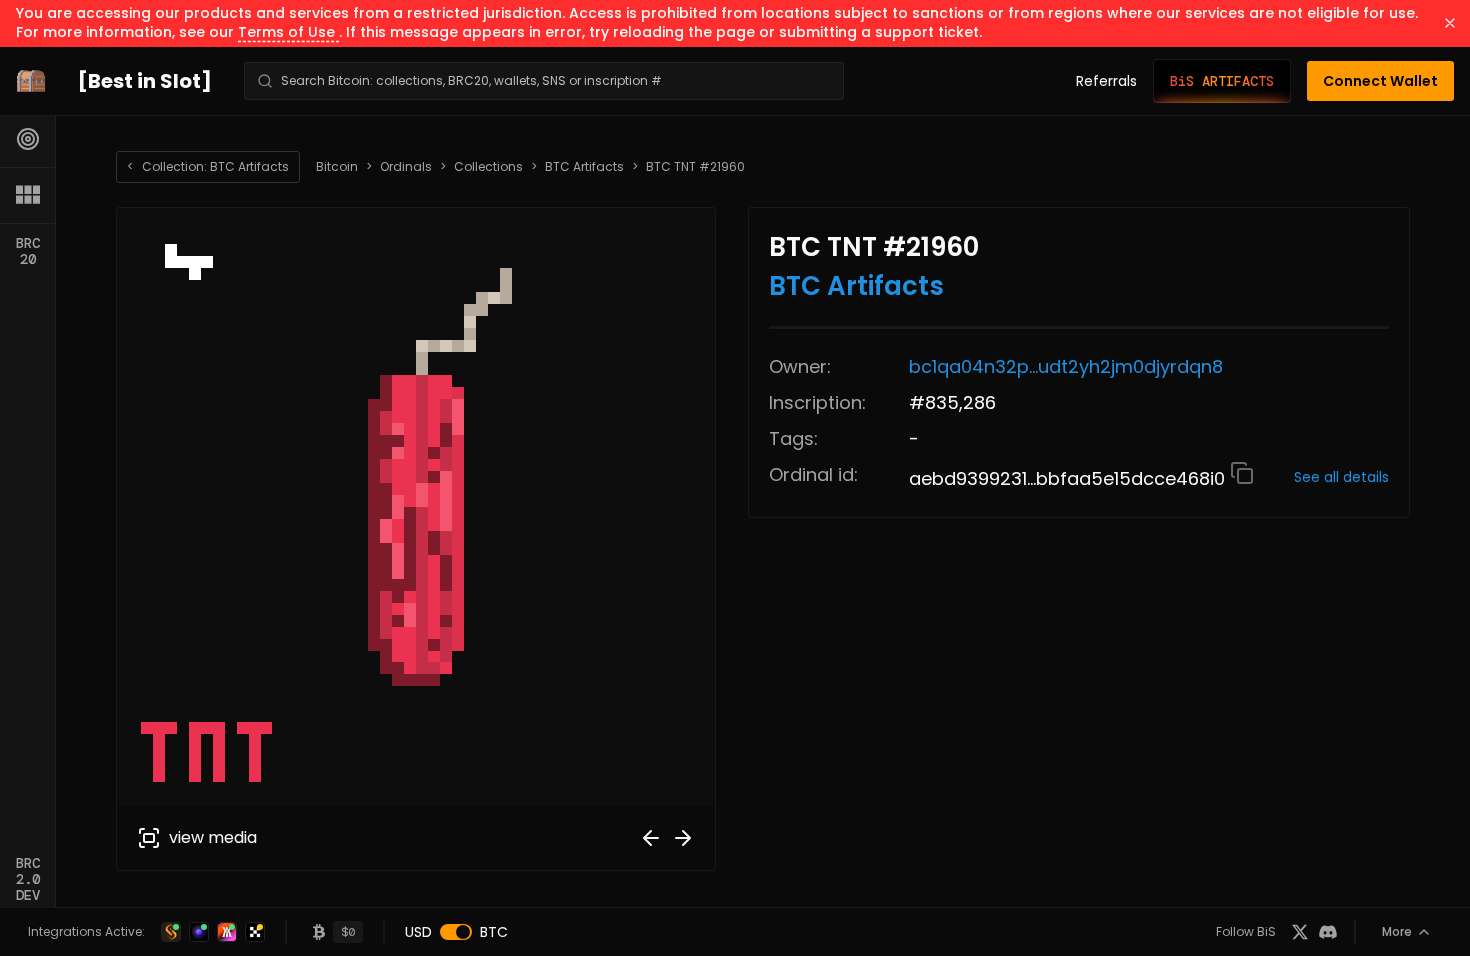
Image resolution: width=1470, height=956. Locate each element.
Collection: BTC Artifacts (208, 166)
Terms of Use (288, 32)
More (1397, 931)
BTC (494, 932)
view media (213, 837)
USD (418, 932)
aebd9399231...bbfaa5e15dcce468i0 (1069, 478)
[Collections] (28, 195)
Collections (488, 167)
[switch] (456, 932)
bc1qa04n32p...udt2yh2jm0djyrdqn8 (1066, 366)
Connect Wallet (1380, 81)
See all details (1341, 477)
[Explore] (28, 139)
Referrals (1106, 81)
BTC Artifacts (584, 167)
